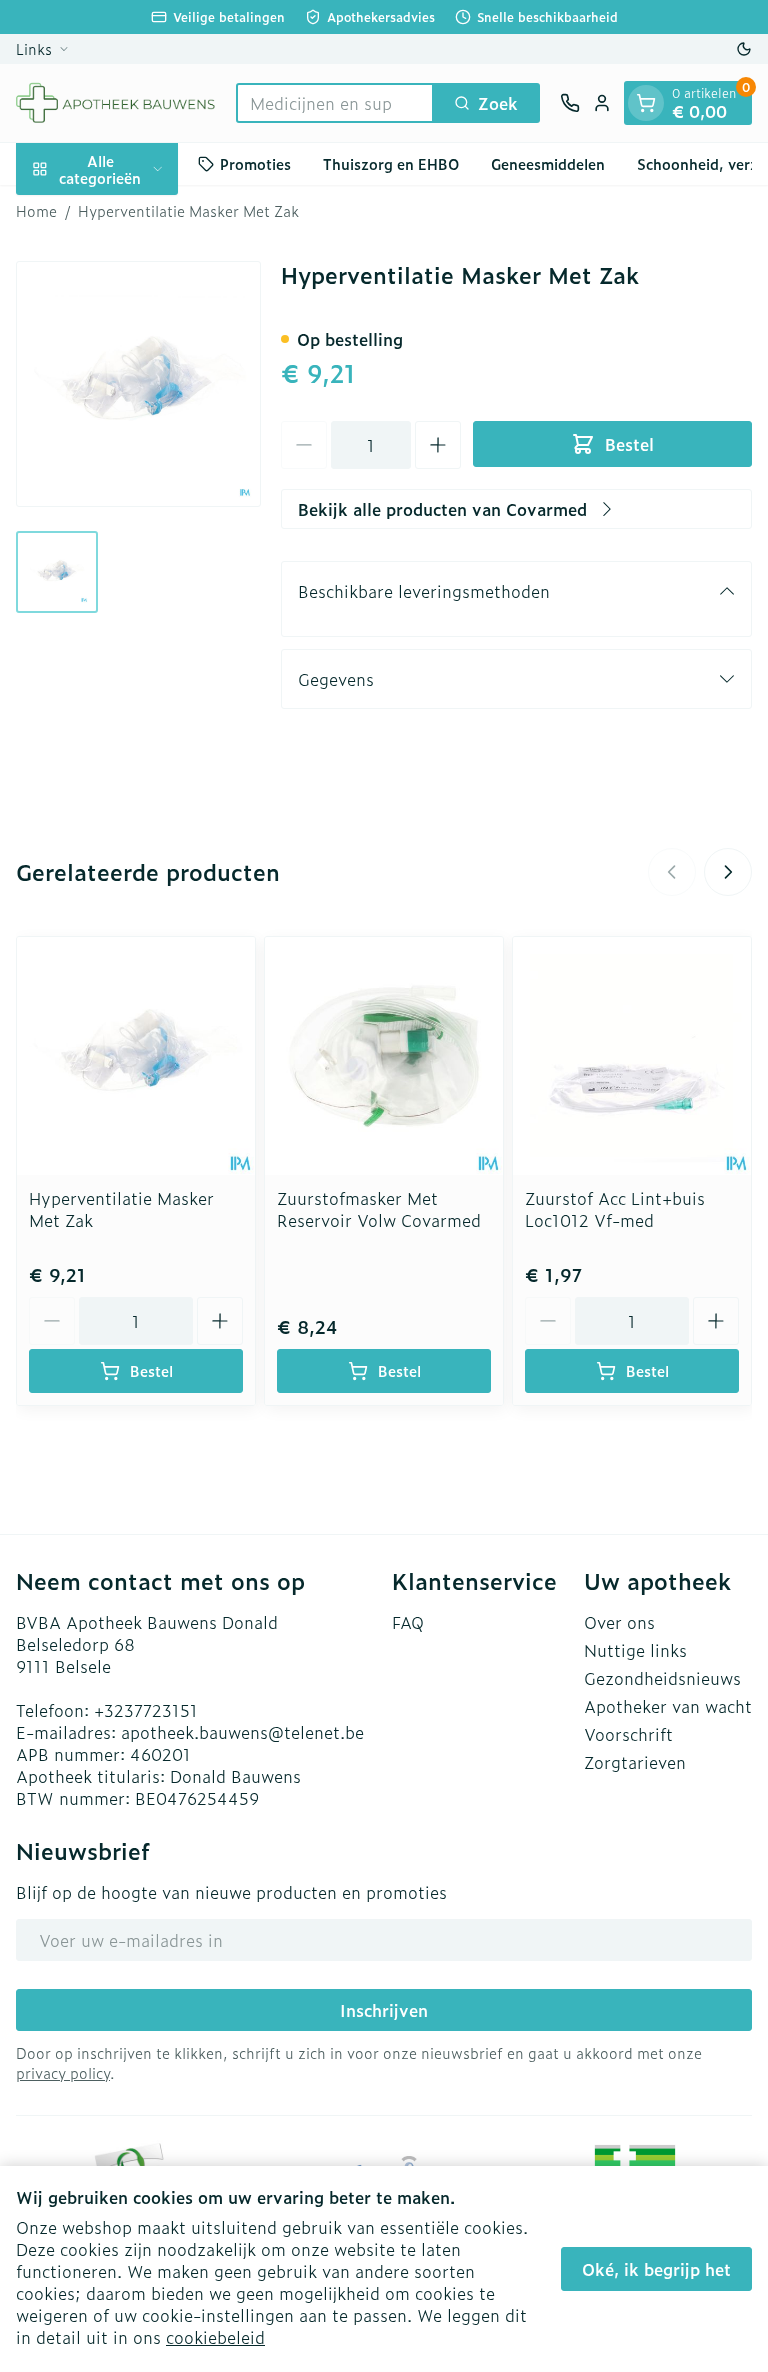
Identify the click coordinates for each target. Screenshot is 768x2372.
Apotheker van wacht (668, 1706)
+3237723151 (146, 1710)
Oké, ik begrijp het (656, 2269)
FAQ (408, 1622)
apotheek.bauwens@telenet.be (242, 1732)
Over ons (619, 1622)
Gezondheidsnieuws (662, 1678)
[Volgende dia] (728, 872)
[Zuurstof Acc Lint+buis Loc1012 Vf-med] (632, 1056)
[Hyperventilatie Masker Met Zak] (136, 1056)
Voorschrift (628, 1734)
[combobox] (335, 103)
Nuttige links (635, 1650)
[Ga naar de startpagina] (116, 103)
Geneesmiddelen (548, 163)
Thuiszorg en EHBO (391, 163)
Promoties (255, 163)
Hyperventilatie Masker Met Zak (121, 1209)
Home (36, 211)
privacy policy (63, 2072)
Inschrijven (384, 2010)
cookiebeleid (215, 2337)
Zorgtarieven (635, 1762)
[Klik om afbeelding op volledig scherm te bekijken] (138, 383)
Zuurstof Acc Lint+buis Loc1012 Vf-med (615, 1209)
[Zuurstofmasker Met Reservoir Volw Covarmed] (384, 1056)
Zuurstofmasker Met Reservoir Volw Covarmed (379, 1209)
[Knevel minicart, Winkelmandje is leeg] (646, 103)
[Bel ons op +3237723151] (570, 103)
